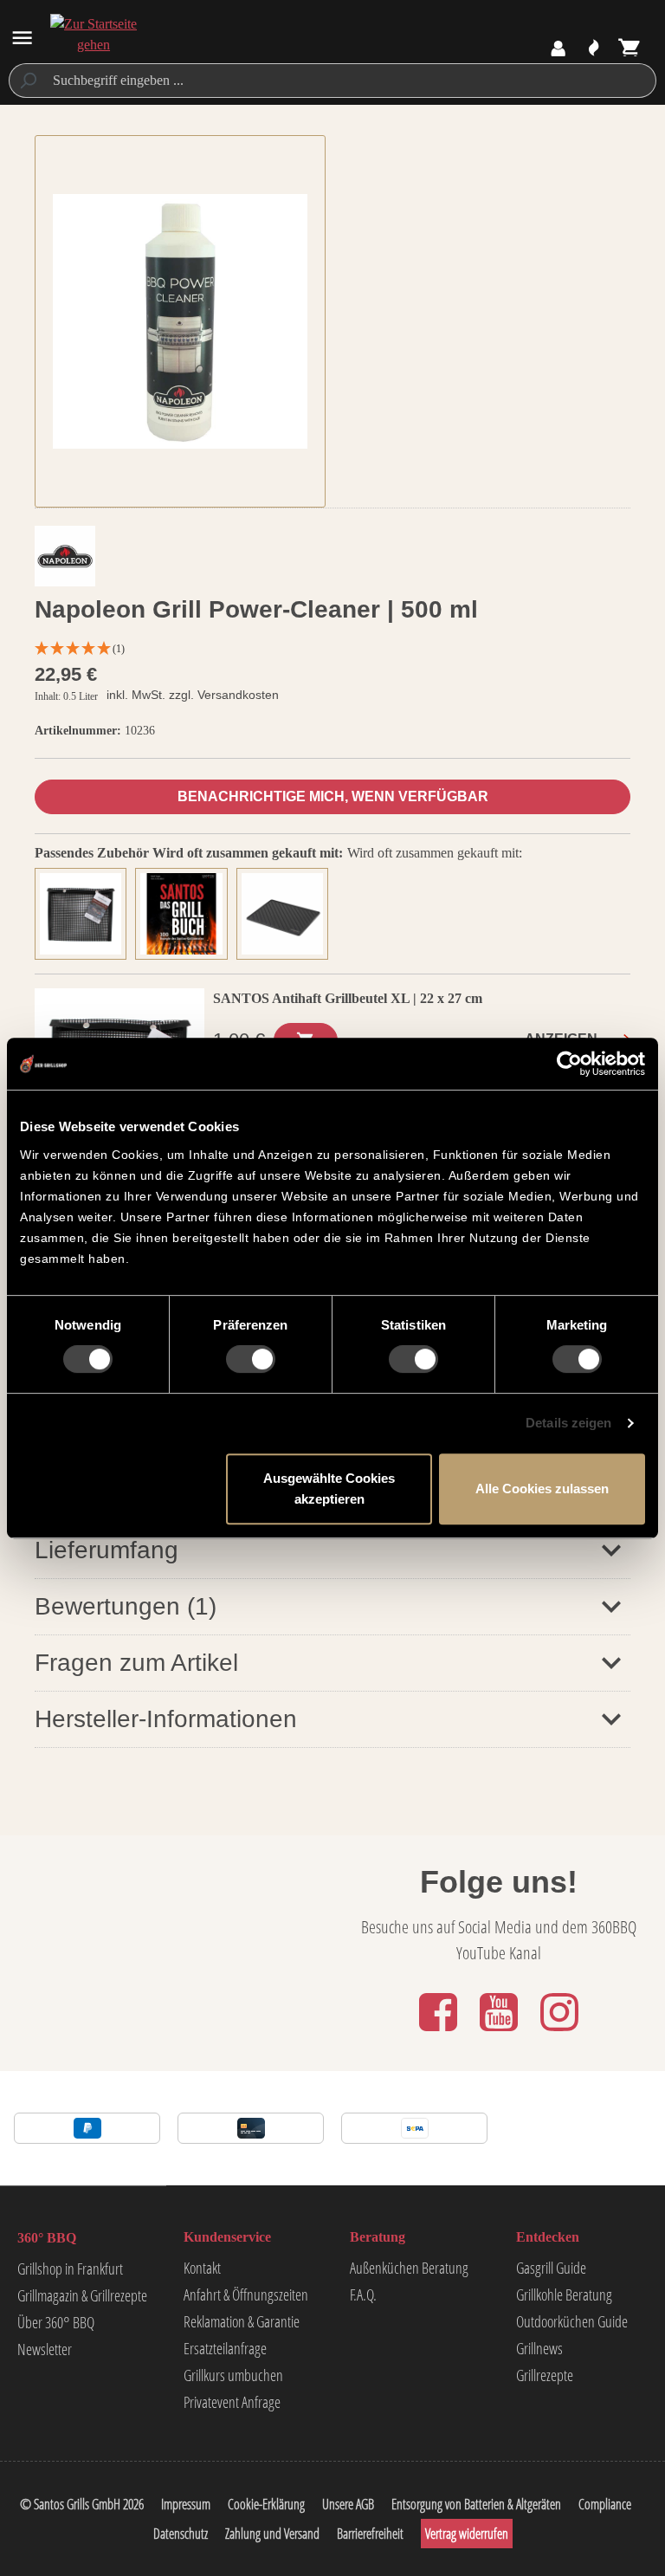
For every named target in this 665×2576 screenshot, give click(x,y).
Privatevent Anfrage (232, 2402)
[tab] (85, 912)
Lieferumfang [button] (107, 1550)
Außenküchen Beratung (409, 2268)
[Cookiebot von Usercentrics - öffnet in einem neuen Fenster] (569, 1064)
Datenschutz (181, 2534)
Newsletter (45, 2349)
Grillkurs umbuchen (233, 2375)
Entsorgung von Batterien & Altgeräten (476, 2504)
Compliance (605, 2504)
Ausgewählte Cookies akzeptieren (329, 1489)
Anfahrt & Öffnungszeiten (246, 2294)
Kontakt (202, 2268)
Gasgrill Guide (551, 2268)
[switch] (251, 1359)
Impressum (186, 2504)
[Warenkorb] (630, 49)
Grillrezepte (545, 2375)
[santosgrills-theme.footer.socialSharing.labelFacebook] (440, 2032)
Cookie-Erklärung (266, 2504)
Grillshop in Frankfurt (70, 2269)
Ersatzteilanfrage (225, 2348)
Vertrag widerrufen (467, 2534)
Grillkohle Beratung (564, 2294)
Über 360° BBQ (56, 2322)
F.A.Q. (363, 2294)
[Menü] (22, 38)
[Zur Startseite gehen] (93, 35)
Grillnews (539, 2348)
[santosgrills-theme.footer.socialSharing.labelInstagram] (559, 2032)
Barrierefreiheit (370, 2534)
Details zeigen (568, 1423)
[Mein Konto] (558, 49)
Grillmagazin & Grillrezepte (82, 2295)
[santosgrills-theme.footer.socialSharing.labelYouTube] (500, 2032)
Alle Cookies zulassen (542, 1489)
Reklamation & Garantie (242, 2321)
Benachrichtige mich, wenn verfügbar (333, 796)
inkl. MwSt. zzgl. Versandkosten (193, 695)
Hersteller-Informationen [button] (166, 1719)
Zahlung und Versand (272, 2534)
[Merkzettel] (594, 49)
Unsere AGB (348, 2504)
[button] (332, 1606)
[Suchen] (27, 81)
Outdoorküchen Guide (572, 2321)
